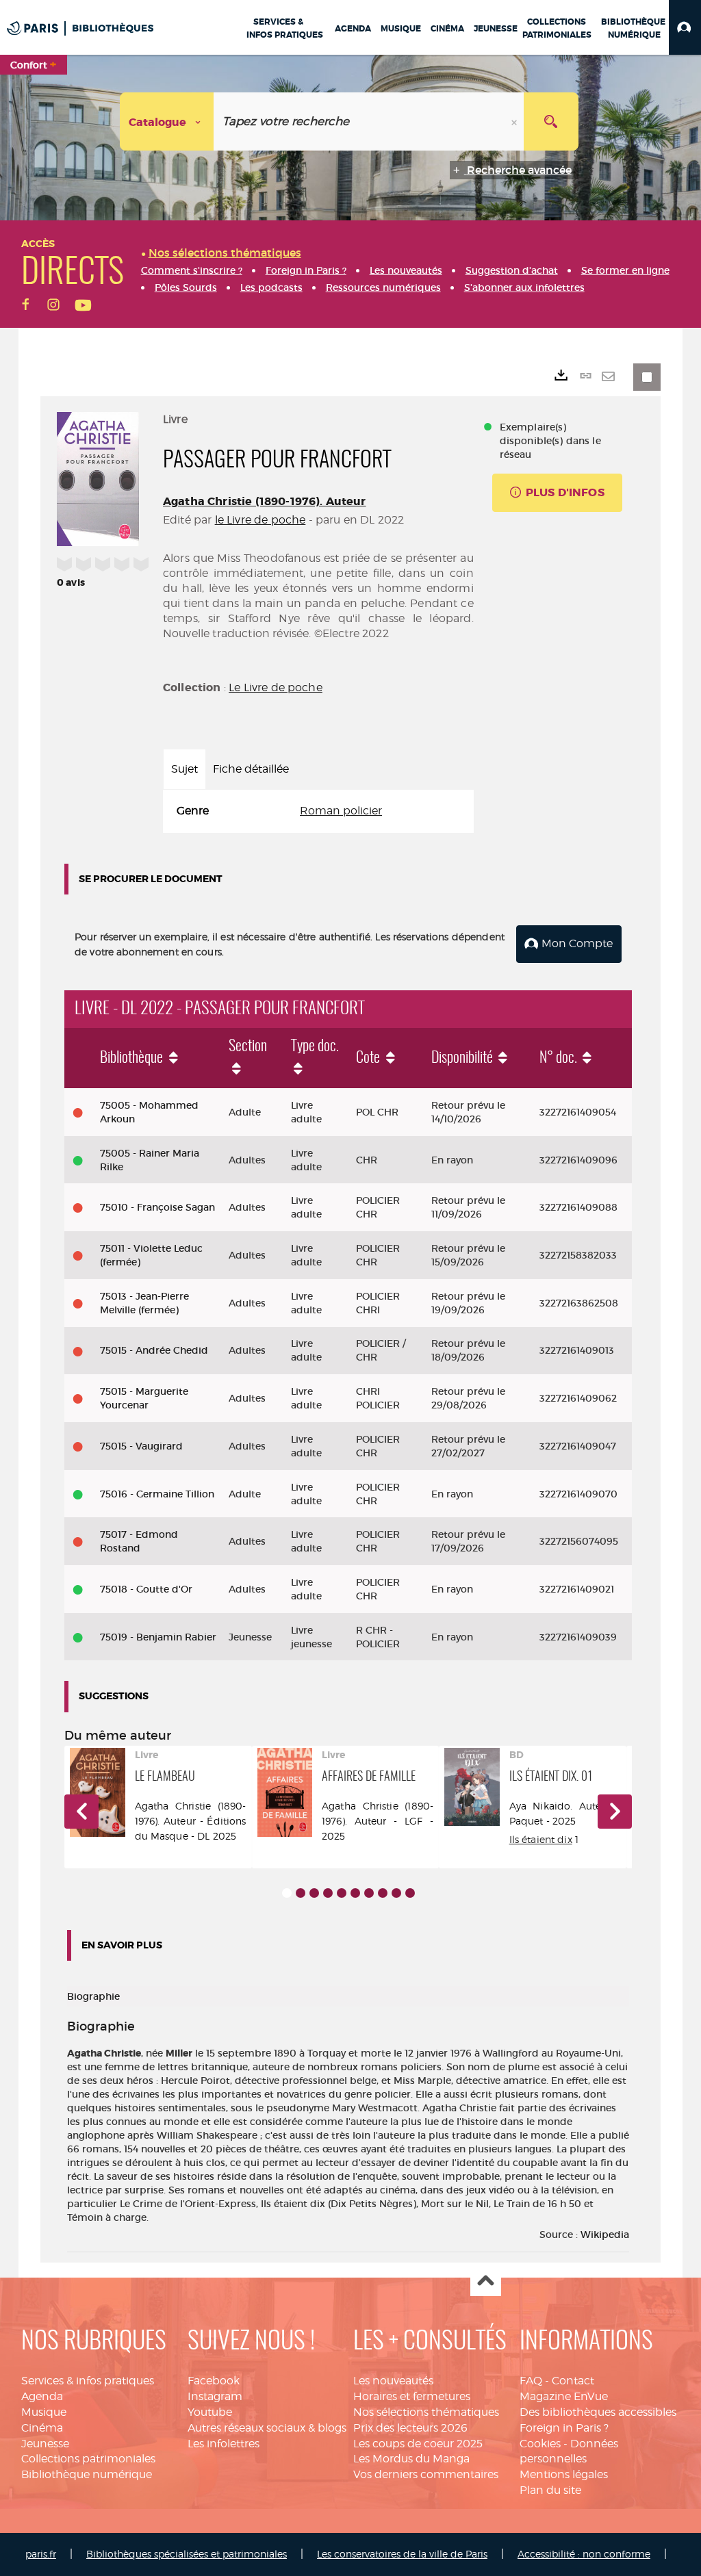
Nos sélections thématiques (426, 2412)
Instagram (215, 2396)
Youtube (210, 2412)
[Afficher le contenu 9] (396, 1893)
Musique (44, 2412)
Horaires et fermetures (412, 2396)
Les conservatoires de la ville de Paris (402, 2554)
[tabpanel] (318, 811)
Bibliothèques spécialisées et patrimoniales (187, 2554)
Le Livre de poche (276, 687)
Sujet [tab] (184, 769)
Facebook (214, 2381)
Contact (573, 2381)
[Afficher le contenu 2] (301, 1893)
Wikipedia (605, 2234)
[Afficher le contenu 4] (328, 1893)
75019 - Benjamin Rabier (158, 1637)
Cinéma (42, 2428)
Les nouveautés (393, 2381)
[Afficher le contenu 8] (383, 1893)
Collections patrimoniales (88, 2459)
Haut (486, 2281)
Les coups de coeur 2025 (418, 2444)
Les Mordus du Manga (411, 2459)
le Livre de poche (260, 520)
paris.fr (41, 2554)
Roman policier (341, 811)
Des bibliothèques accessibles (598, 2412)
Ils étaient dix (541, 1839)
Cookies (540, 2444)
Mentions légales (564, 2474)
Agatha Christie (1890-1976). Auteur (265, 501)
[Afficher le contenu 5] (342, 1893)
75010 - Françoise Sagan (157, 1207)
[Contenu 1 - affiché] (287, 1893)
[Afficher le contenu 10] (410, 1893)
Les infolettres (224, 2444)
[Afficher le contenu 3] (314, 1893)
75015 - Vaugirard (141, 1446)
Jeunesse (45, 2444)
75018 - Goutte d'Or (146, 1589)
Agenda (42, 2396)
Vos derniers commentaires (426, 2474)
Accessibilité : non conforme (584, 2554)
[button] (685, 27)
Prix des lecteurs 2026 (410, 2428)
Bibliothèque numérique (87, 2474)
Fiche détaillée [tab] (251, 769)
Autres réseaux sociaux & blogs (267, 2428)
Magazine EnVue (564, 2396)
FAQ (531, 2381)
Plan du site (550, 2490)
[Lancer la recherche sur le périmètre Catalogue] (551, 121)
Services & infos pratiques (88, 2381)
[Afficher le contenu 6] (355, 1893)
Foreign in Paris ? (564, 2428)
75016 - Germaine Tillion (157, 1494)
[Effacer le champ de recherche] (515, 121)
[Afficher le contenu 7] (369, 1893)
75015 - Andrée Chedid (154, 1350)
